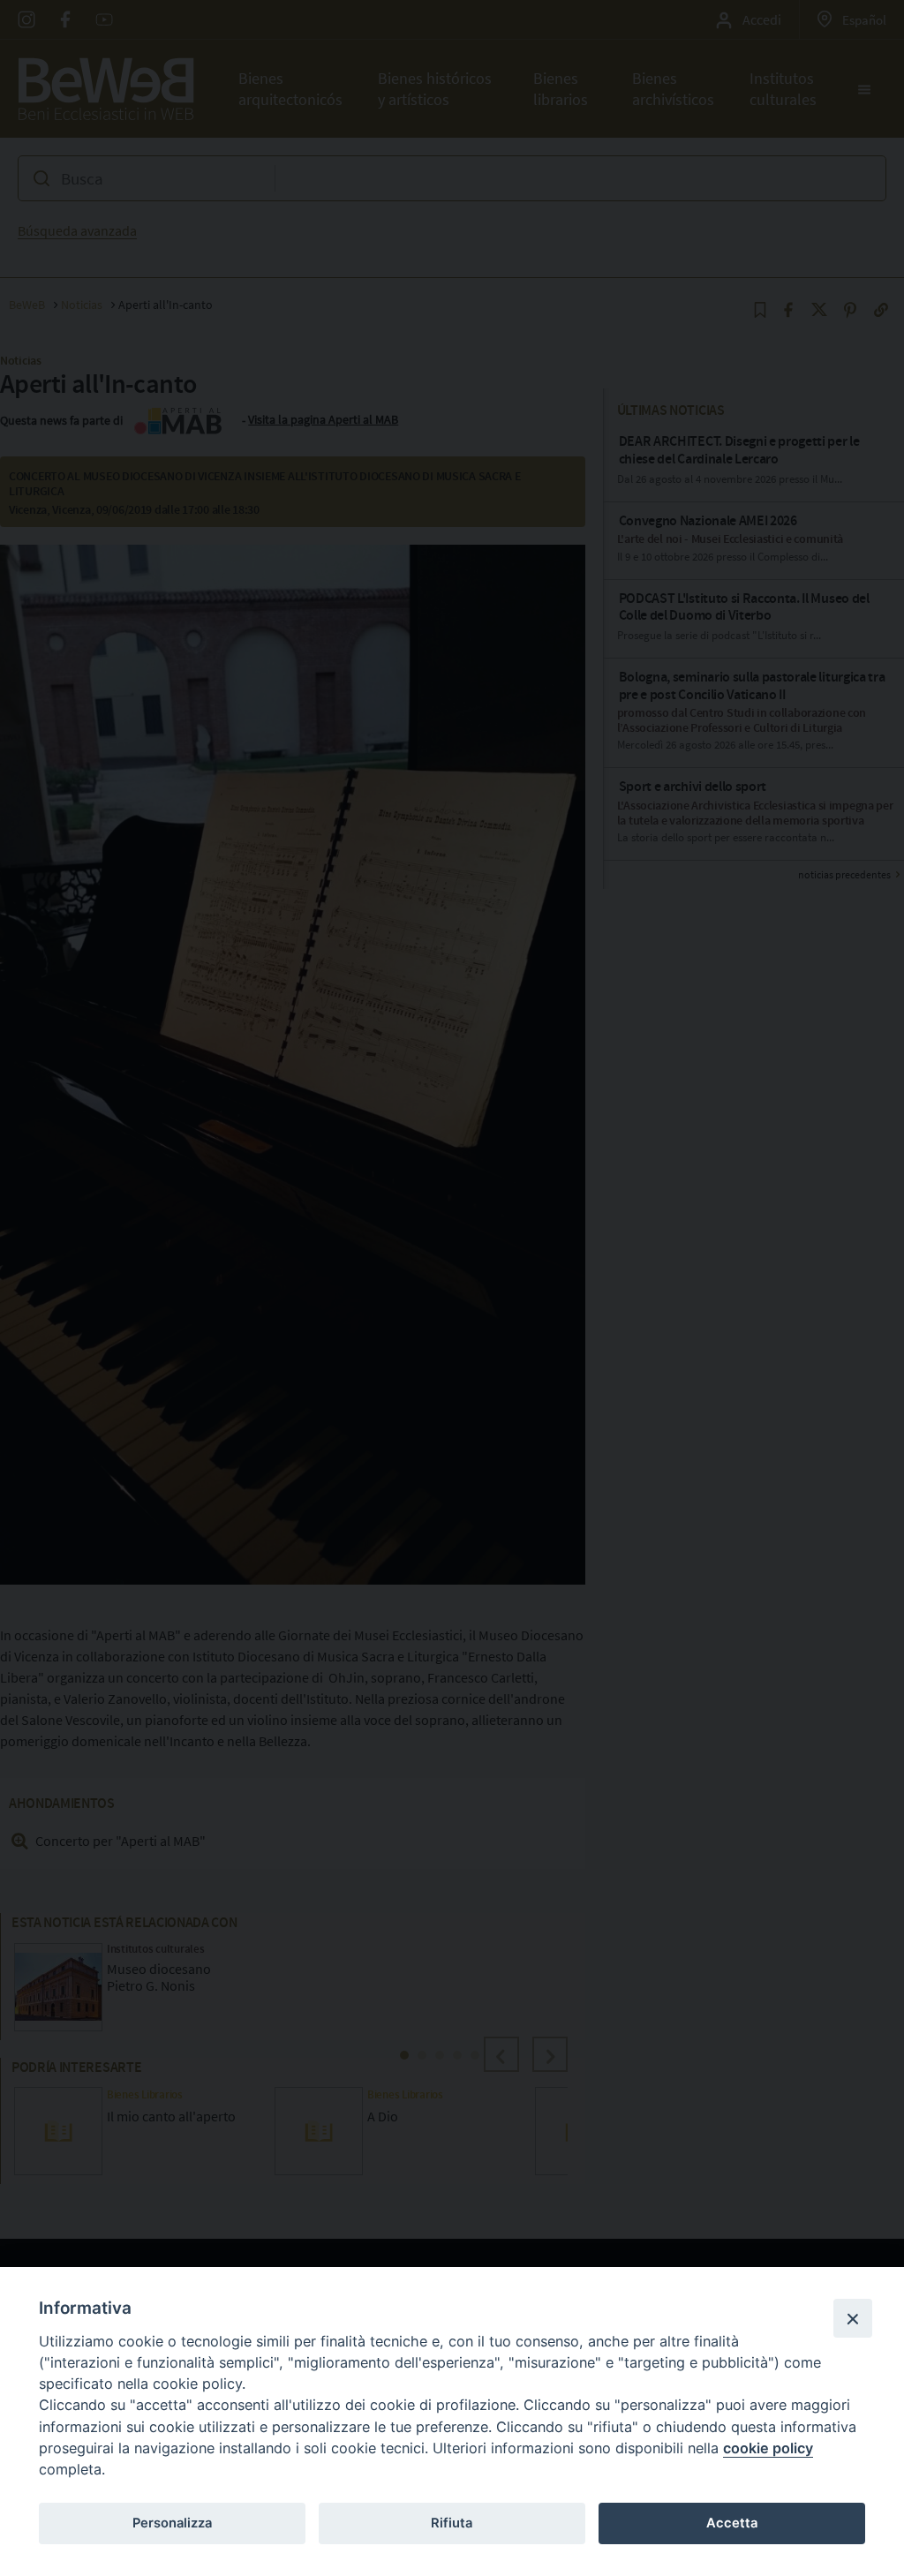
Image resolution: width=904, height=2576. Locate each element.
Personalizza (172, 2523)
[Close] (853, 2318)
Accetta (732, 2523)
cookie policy (768, 2448)
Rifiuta (452, 2523)
